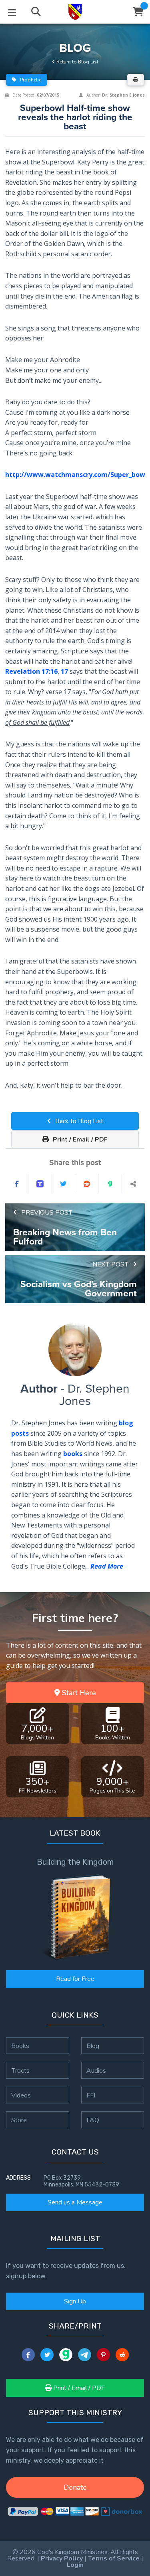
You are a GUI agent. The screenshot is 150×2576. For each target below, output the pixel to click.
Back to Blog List (78, 1121)
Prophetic (30, 80)
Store (19, 2120)
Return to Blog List (77, 62)
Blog (93, 2046)
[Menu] (12, 12)
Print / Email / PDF (79, 1140)
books (73, 1454)
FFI (91, 2095)
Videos (21, 2095)
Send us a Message (75, 2202)
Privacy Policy (62, 2558)
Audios (96, 2070)
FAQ (93, 2120)
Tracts (20, 2070)
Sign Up (75, 2301)
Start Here (78, 1693)
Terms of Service (114, 2558)
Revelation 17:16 (31, 671)
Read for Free (75, 1979)
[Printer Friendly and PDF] (136, 80)
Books (20, 2046)
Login (75, 2565)
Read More (107, 1566)
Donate (75, 2487)
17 (64, 671)
